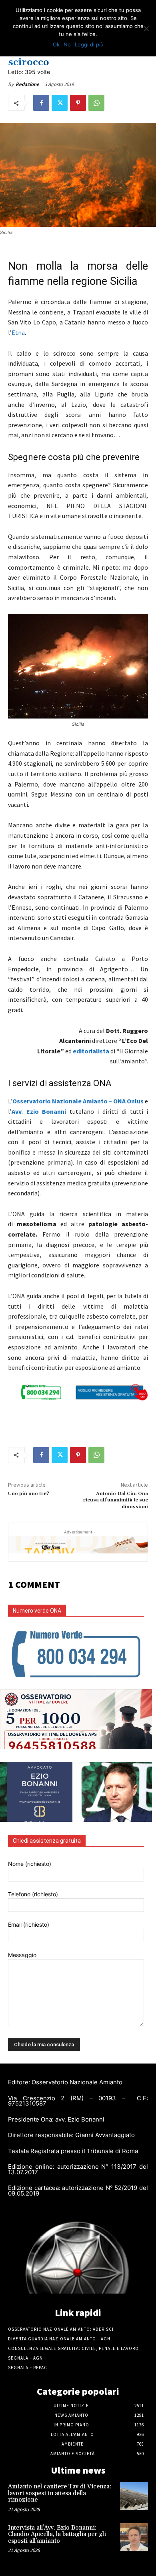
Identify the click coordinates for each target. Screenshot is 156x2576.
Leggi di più (89, 44)
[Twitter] (60, 103)
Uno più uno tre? (29, 1494)
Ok (56, 44)
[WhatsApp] (96, 103)
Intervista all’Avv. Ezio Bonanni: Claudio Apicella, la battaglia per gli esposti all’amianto (57, 2534)
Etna (18, 332)
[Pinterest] (78, 103)
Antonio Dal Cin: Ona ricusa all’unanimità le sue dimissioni (116, 1500)
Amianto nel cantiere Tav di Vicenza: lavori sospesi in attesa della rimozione (60, 2493)
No (67, 44)
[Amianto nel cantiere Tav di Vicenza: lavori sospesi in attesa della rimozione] (134, 2496)
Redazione (27, 84)
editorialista (91, 1051)
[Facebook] (41, 103)
